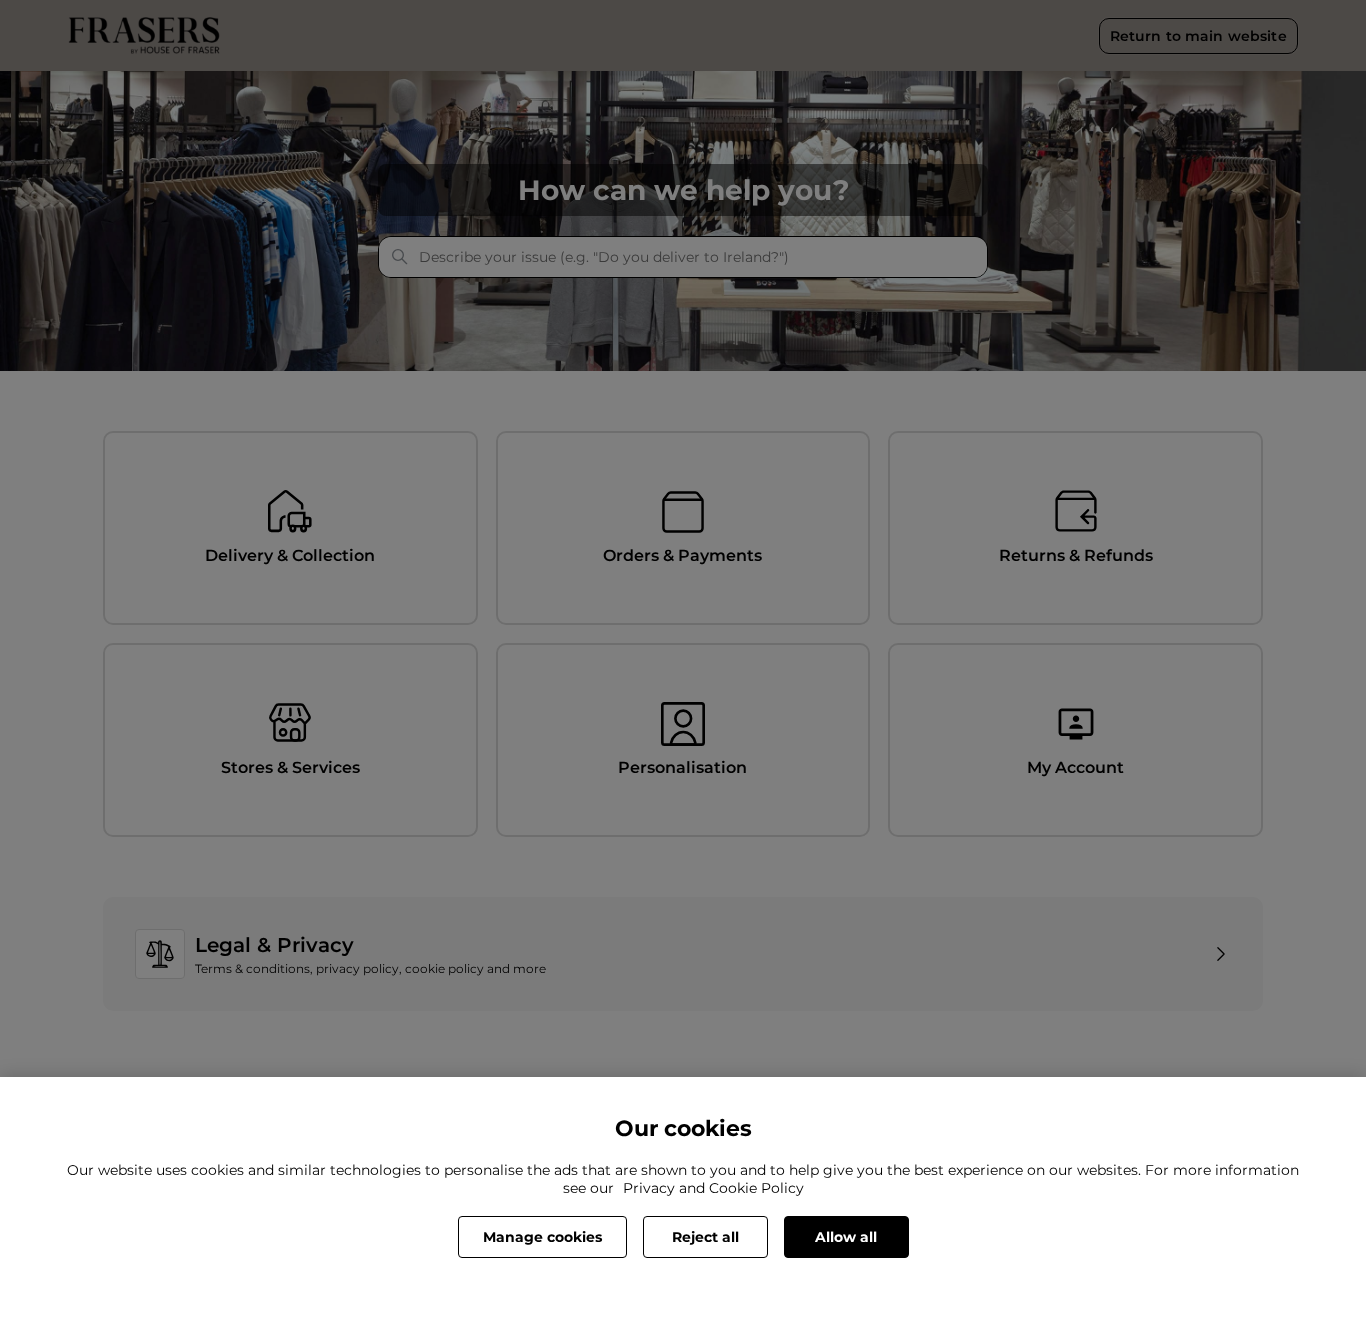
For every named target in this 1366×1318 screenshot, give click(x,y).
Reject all (705, 1237)
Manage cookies (542, 1237)
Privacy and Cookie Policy (713, 1188)
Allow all (846, 1237)
